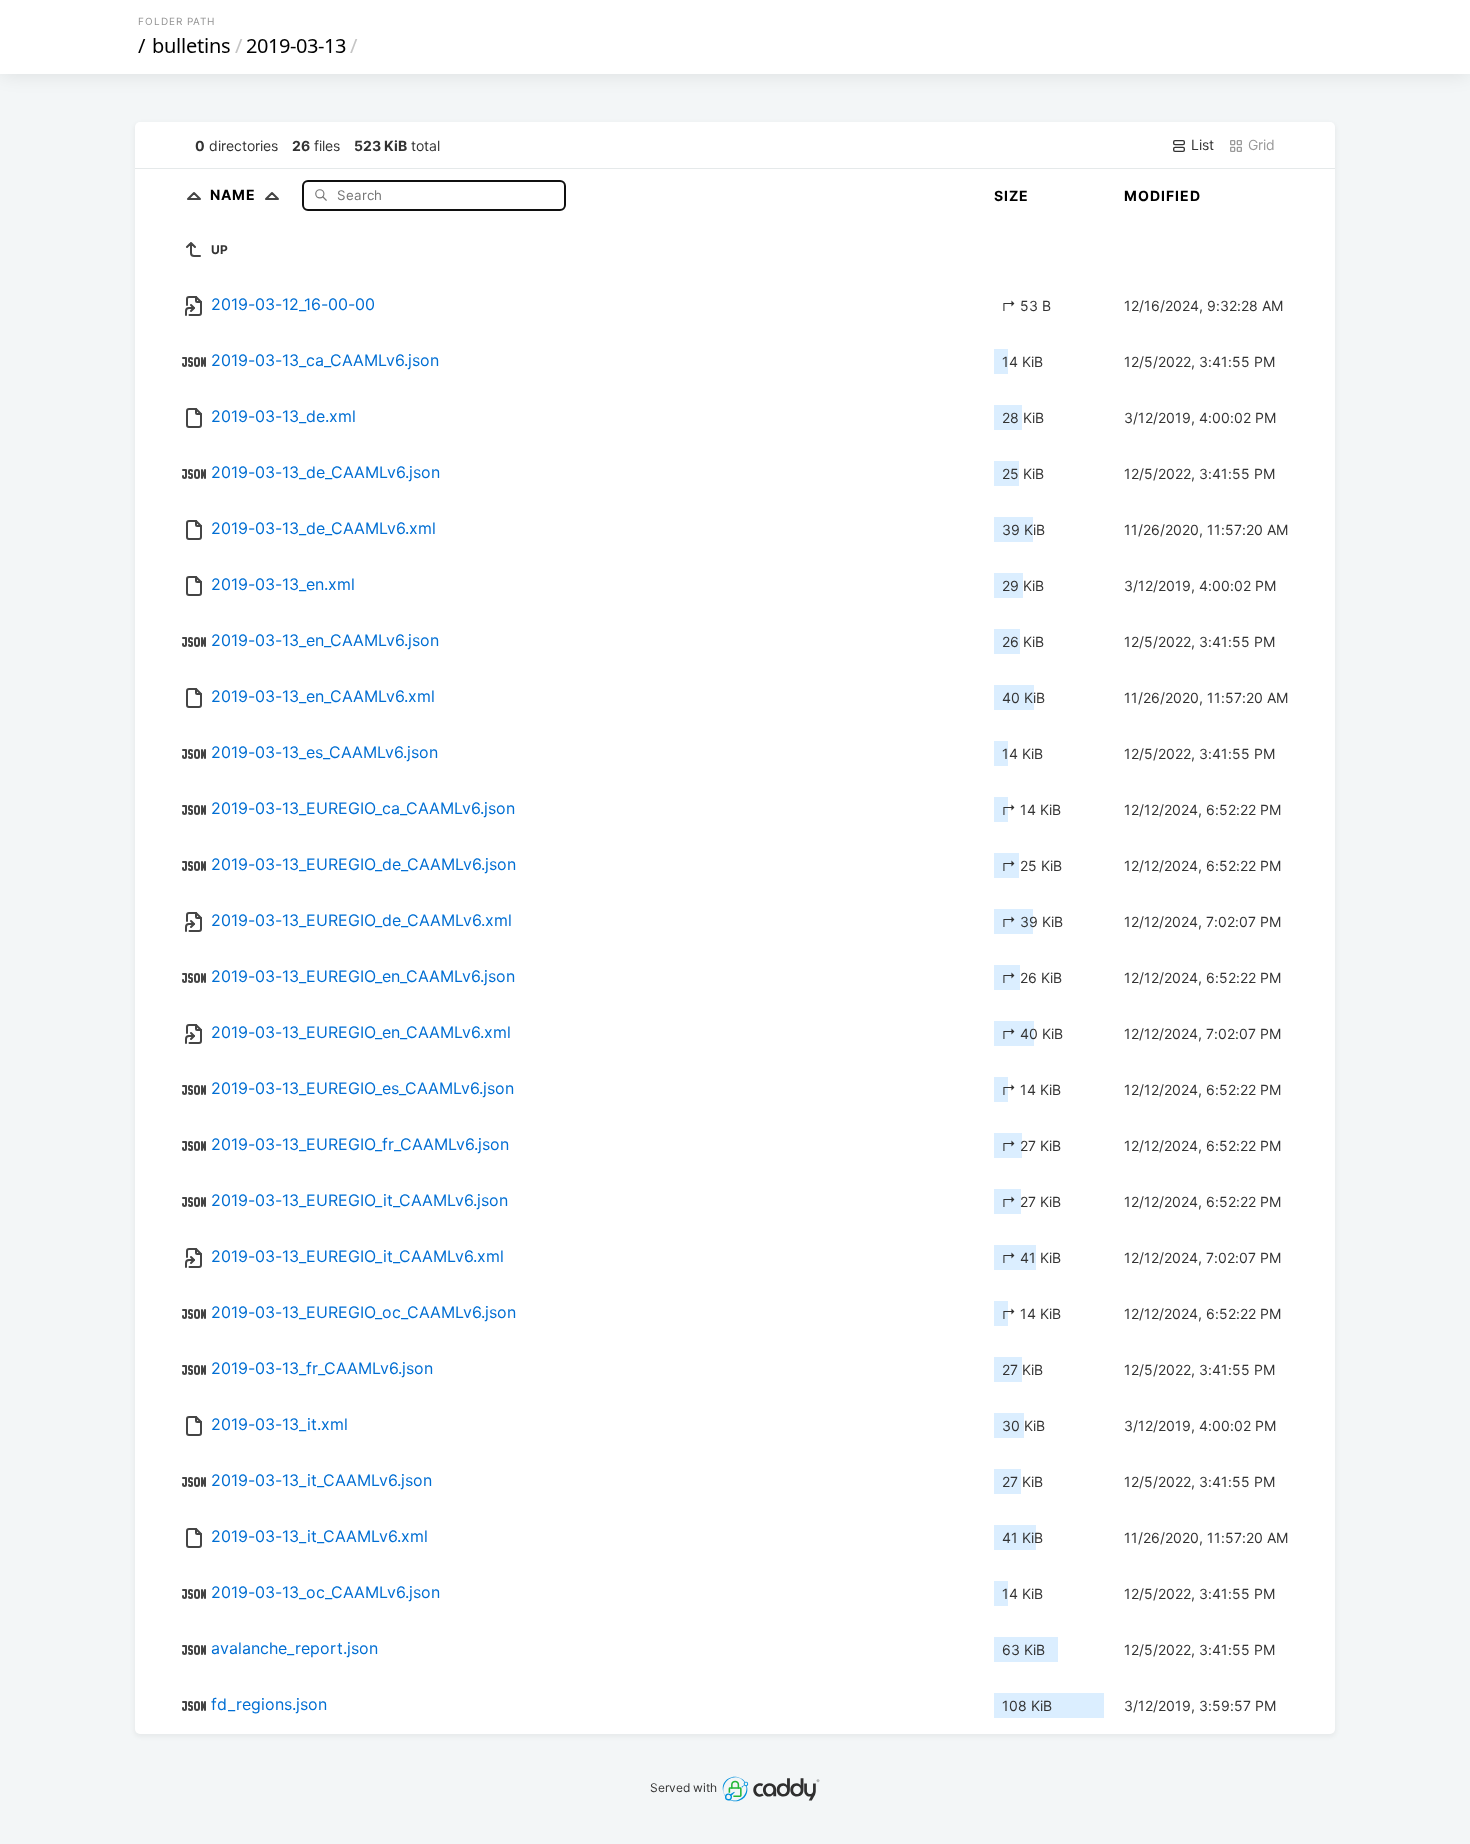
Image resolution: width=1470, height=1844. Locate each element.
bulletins (191, 45)
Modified (1162, 195)
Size (1011, 195)
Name (235, 194)
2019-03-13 (296, 45)
